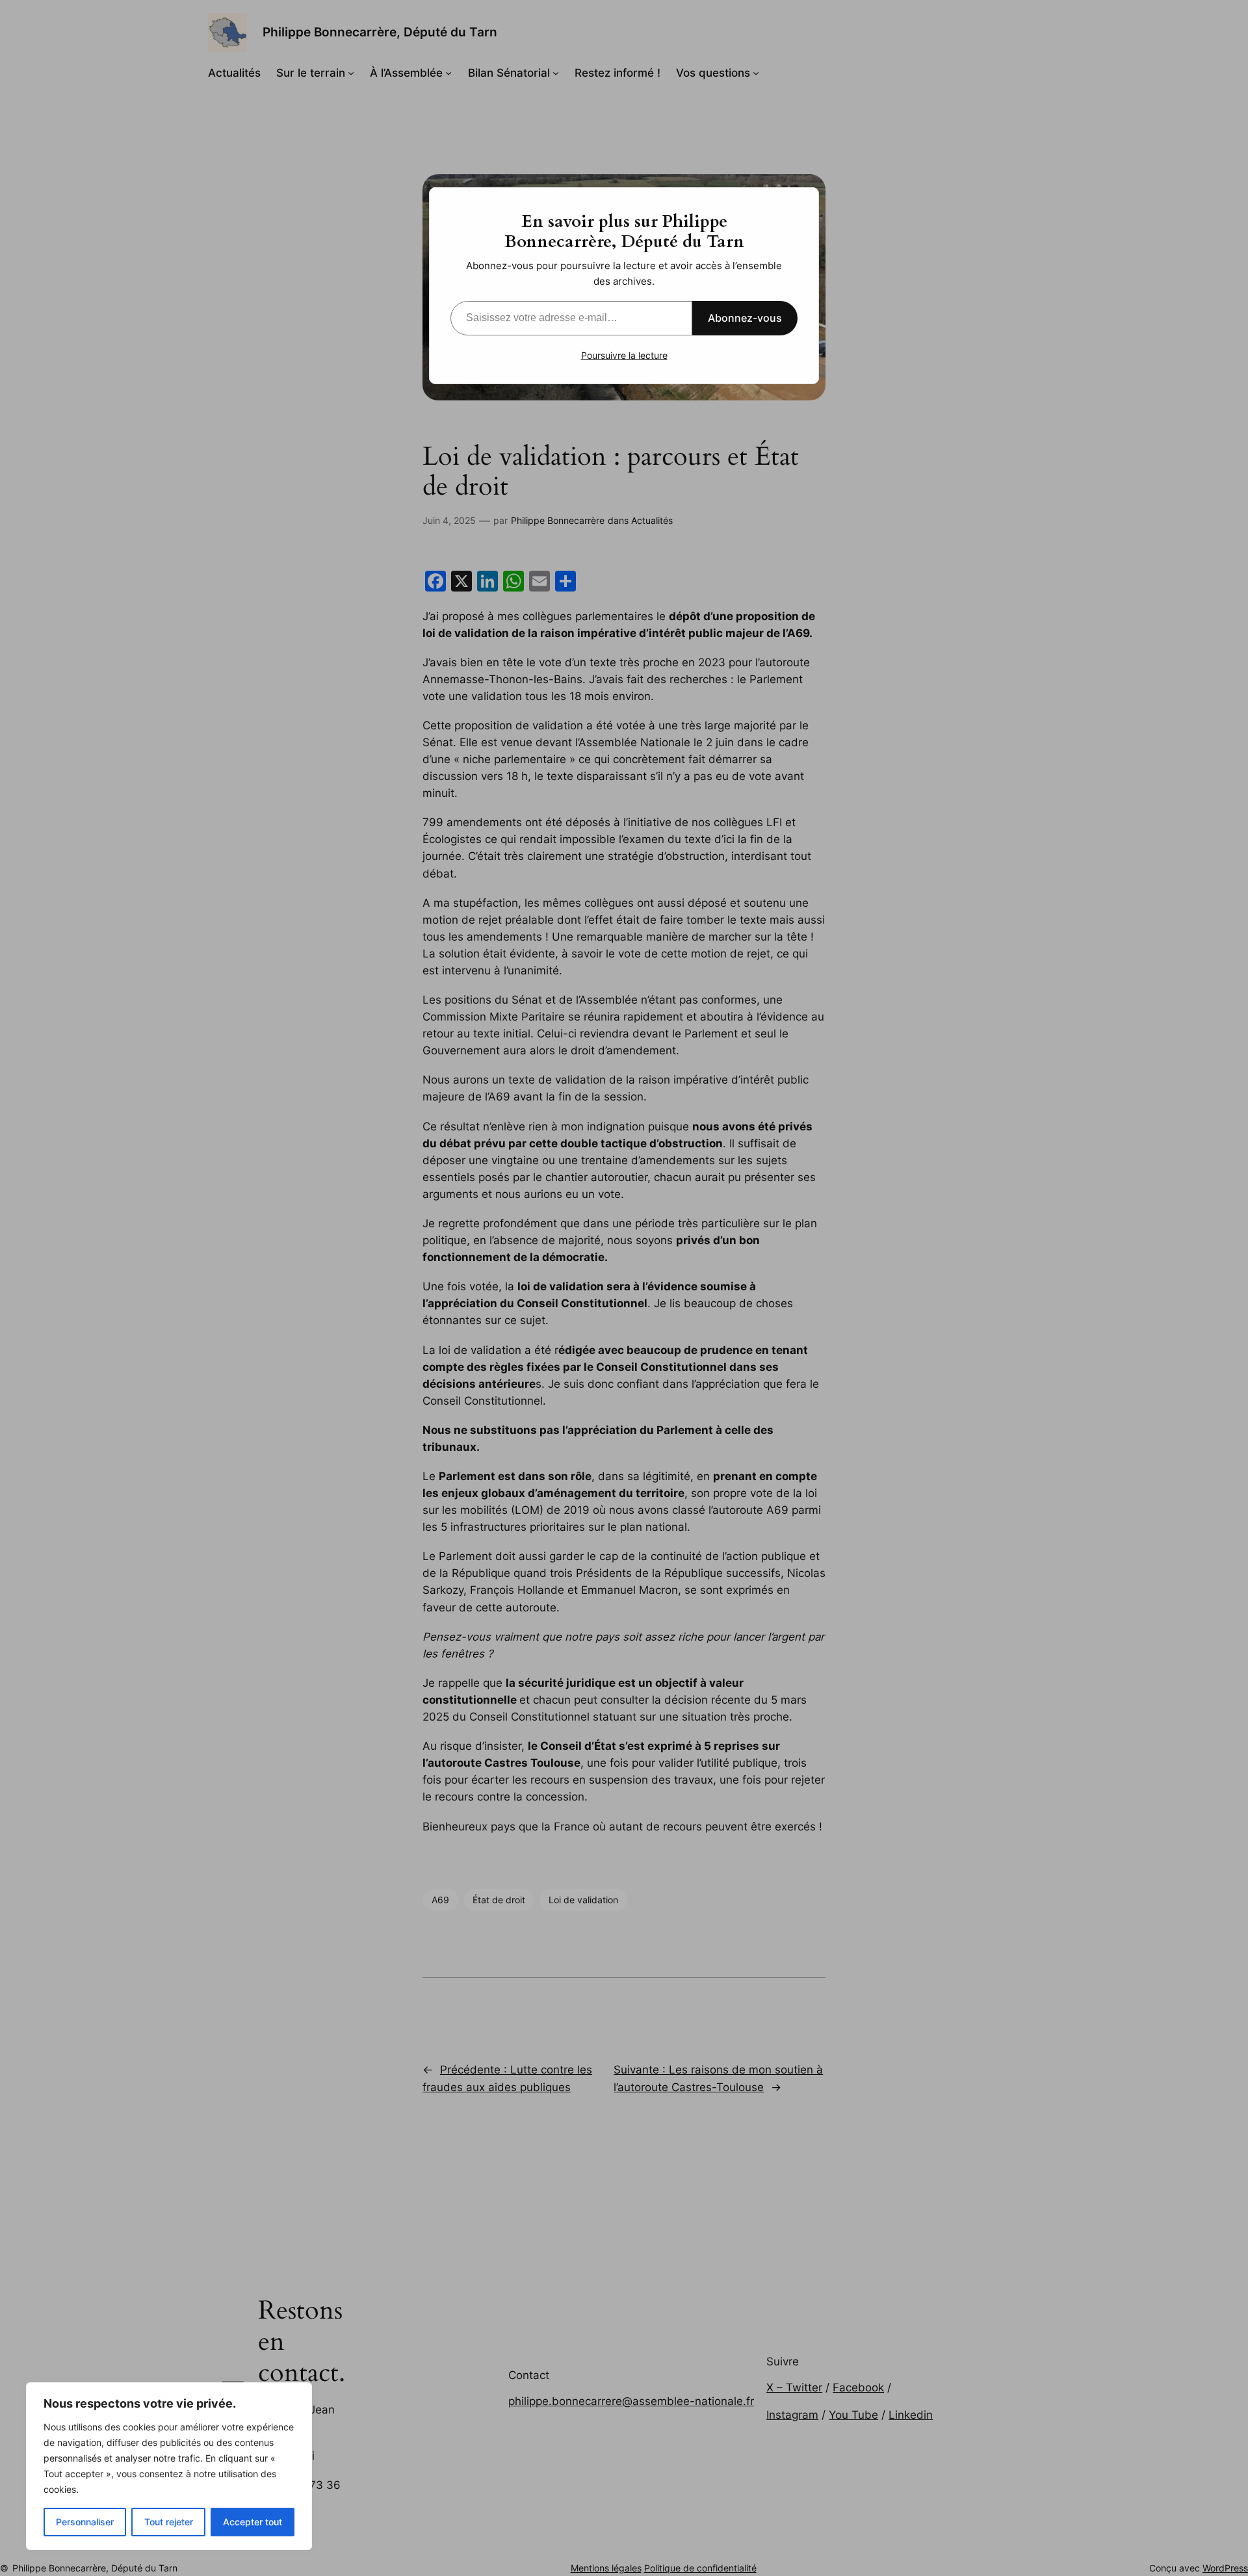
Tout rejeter (169, 2522)
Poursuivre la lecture (624, 355)
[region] (169, 2466)
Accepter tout (253, 2522)
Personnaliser (85, 2522)
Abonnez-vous (745, 318)
